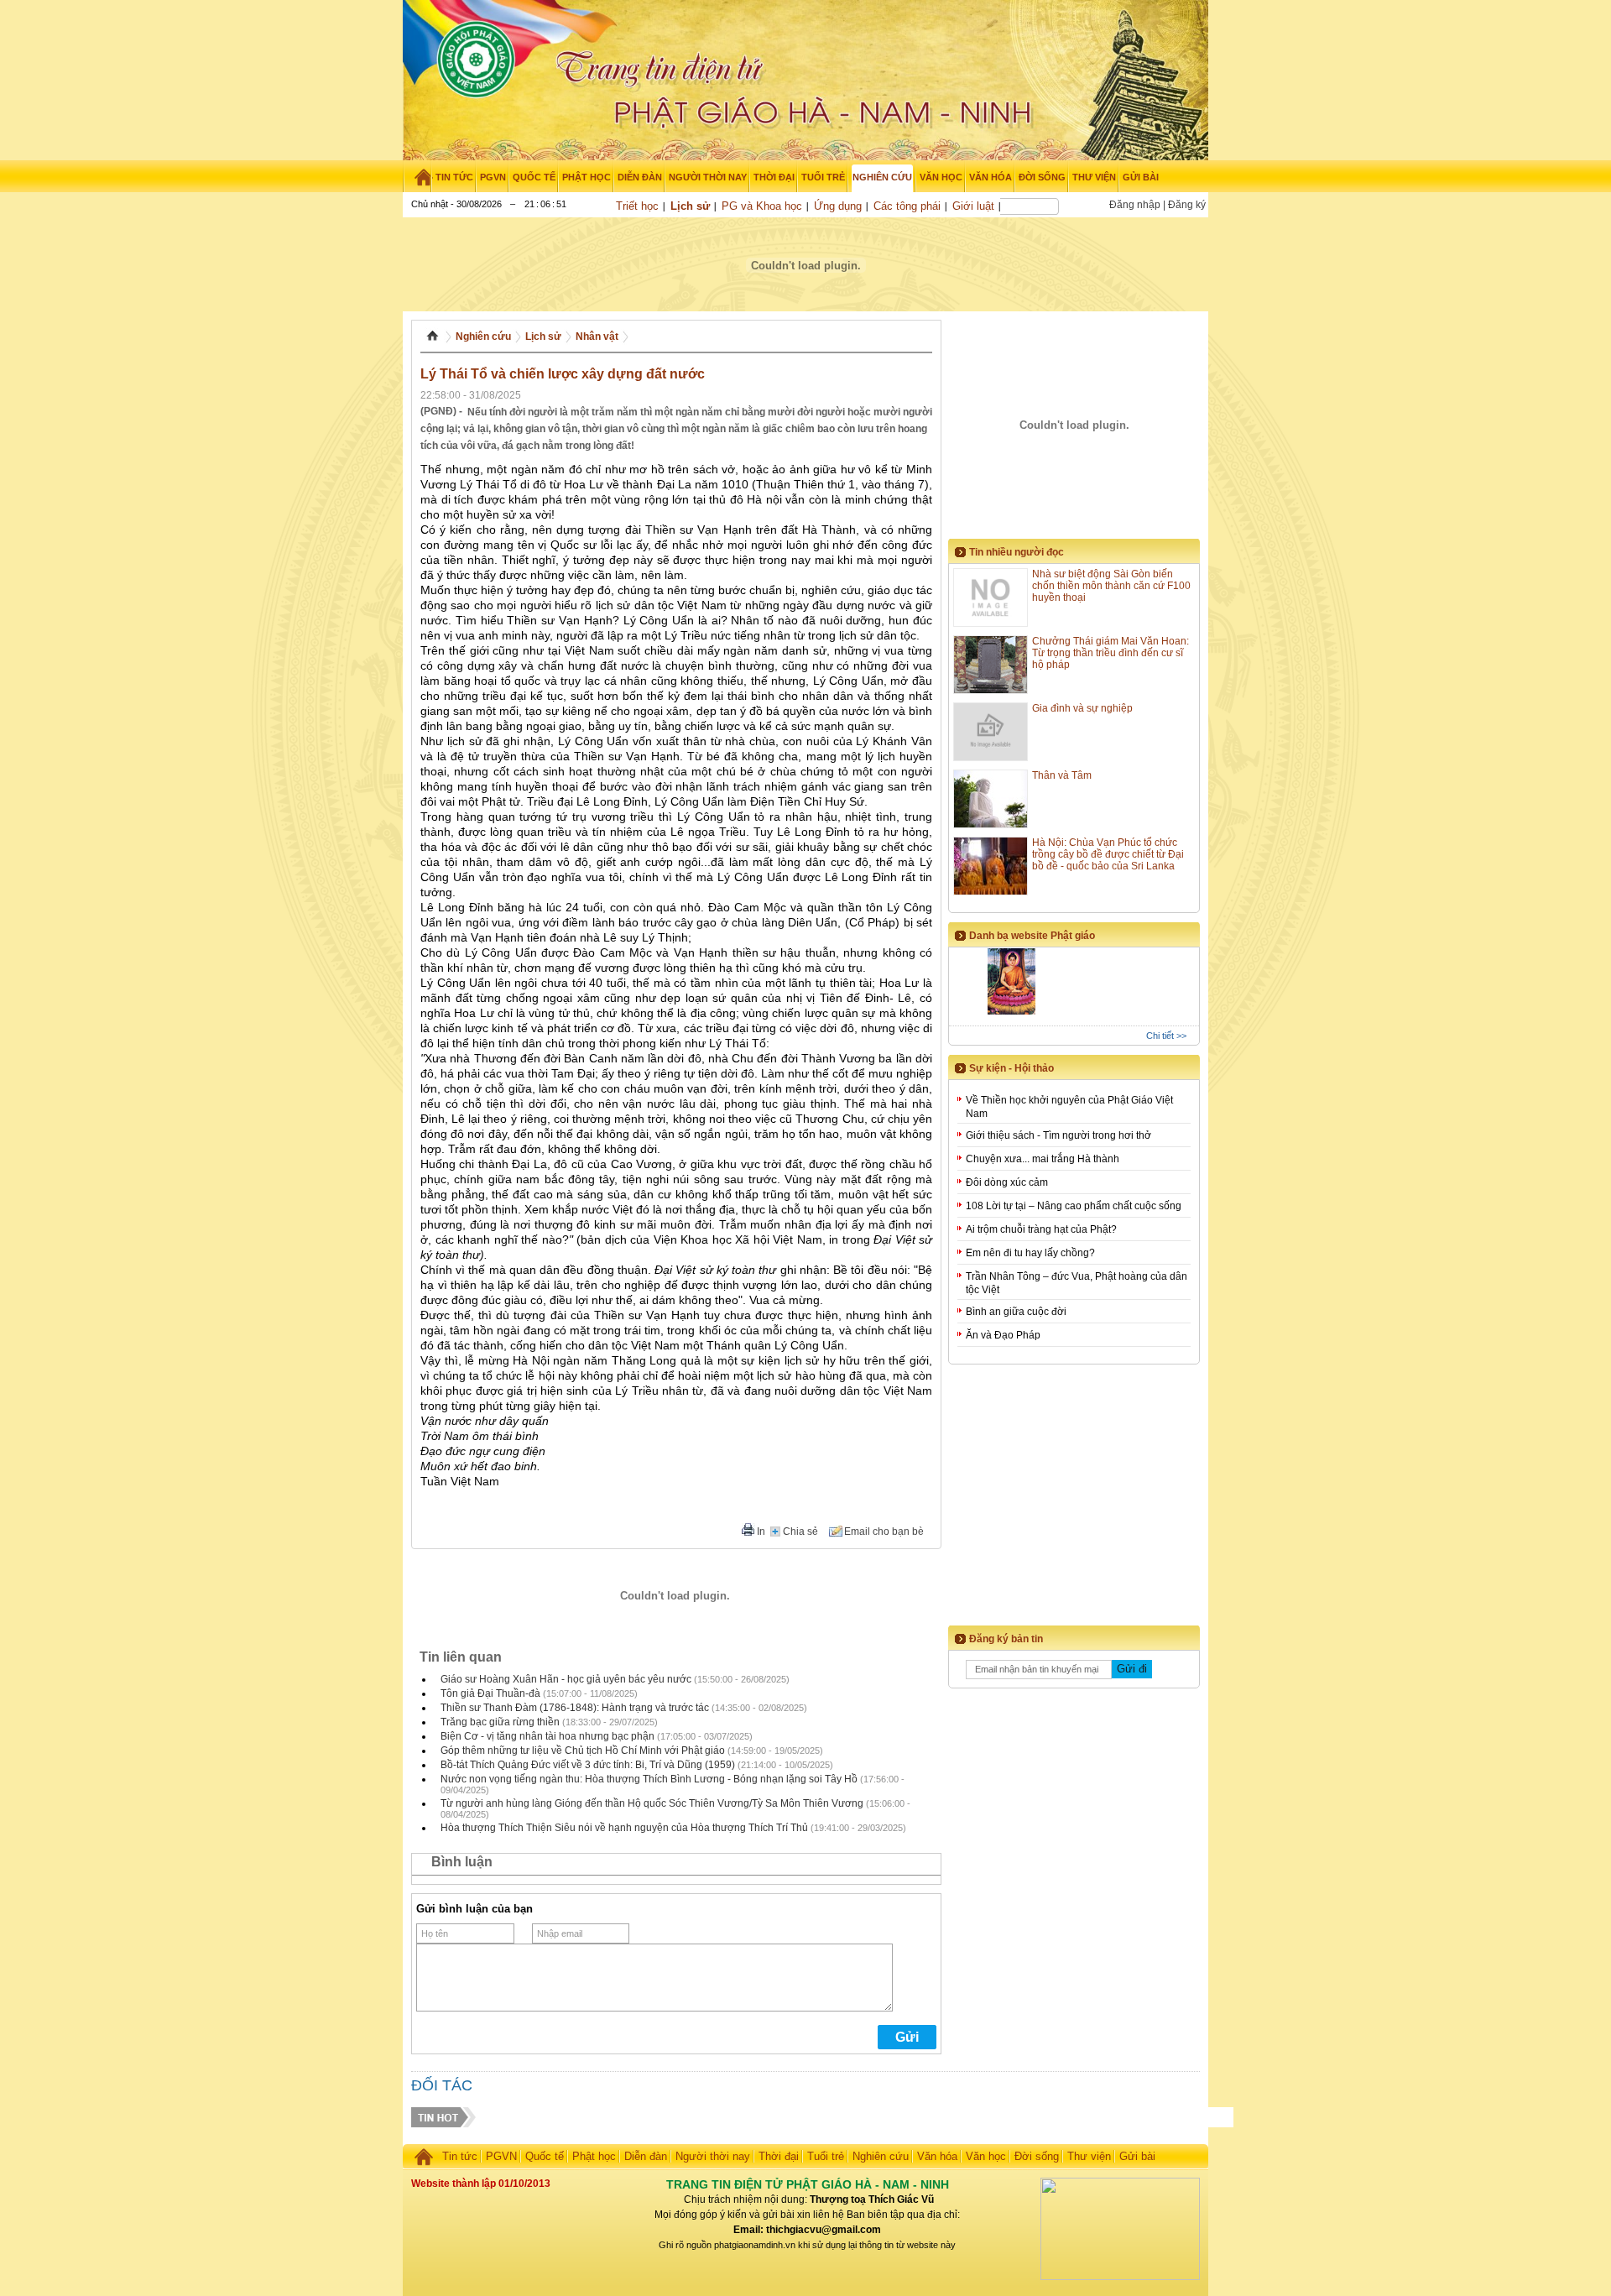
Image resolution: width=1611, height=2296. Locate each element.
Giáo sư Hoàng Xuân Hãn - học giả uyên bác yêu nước (566, 1679)
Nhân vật (597, 337)
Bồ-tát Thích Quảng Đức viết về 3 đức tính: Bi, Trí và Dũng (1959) (588, 1765)
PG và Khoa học (762, 206)
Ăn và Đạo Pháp (1003, 1335)
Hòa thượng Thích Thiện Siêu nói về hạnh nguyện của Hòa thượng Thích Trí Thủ (624, 1828)
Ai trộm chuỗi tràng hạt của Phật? (1041, 1229)
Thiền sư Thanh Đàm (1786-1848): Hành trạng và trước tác (575, 1708)
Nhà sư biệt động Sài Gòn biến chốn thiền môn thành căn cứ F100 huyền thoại (1111, 586)
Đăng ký (1187, 205)
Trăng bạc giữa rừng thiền (500, 1722)
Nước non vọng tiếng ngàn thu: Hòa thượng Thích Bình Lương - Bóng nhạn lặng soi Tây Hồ (649, 1779)
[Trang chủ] (417, 177)
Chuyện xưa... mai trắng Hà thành (1043, 1159)
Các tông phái (907, 206)
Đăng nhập (1135, 205)
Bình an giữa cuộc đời (1016, 1312)
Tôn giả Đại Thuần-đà (490, 1693)
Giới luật (973, 206)
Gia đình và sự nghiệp (1082, 708)
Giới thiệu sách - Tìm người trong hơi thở (1058, 1135)
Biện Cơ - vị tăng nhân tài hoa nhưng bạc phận (547, 1736)
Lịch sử (690, 206)
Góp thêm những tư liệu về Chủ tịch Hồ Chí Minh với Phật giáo (583, 1751)
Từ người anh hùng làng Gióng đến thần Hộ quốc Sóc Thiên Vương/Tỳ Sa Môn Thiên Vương (652, 1803)
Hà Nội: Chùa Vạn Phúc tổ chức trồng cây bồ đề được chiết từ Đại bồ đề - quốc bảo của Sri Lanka (1108, 854)
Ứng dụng (838, 206)
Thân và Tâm (1062, 775)
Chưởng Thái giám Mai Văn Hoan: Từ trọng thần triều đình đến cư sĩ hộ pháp (1110, 653)
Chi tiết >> (1166, 1036)
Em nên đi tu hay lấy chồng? (1030, 1253)
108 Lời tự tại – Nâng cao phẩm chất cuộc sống (1074, 1206)
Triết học (637, 206)
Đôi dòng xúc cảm (1007, 1182)
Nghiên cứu (483, 337)
